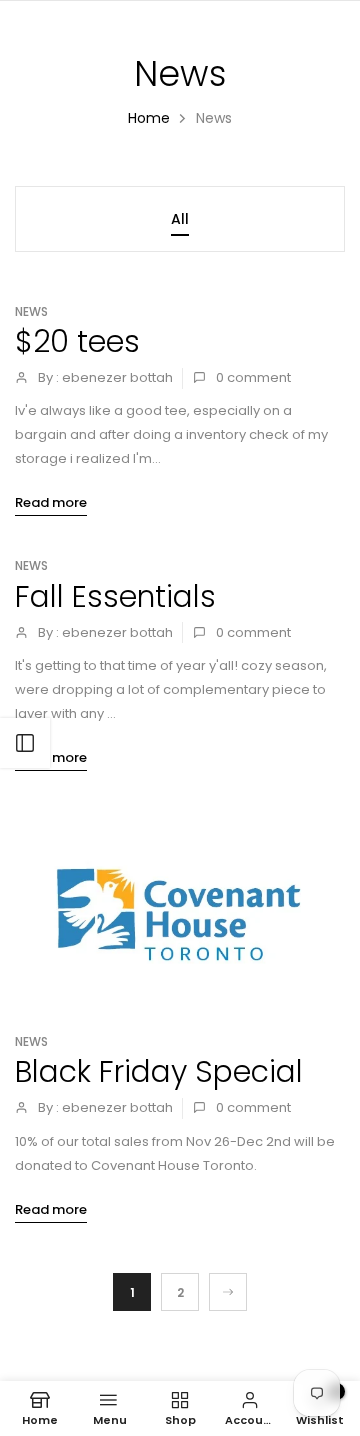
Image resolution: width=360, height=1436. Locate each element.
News (31, 311)
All (180, 219)
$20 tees (77, 341)
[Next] (228, 1292)
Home (149, 118)
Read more (51, 502)
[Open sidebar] (25, 743)
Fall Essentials (115, 596)
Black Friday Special (159, 1071)
